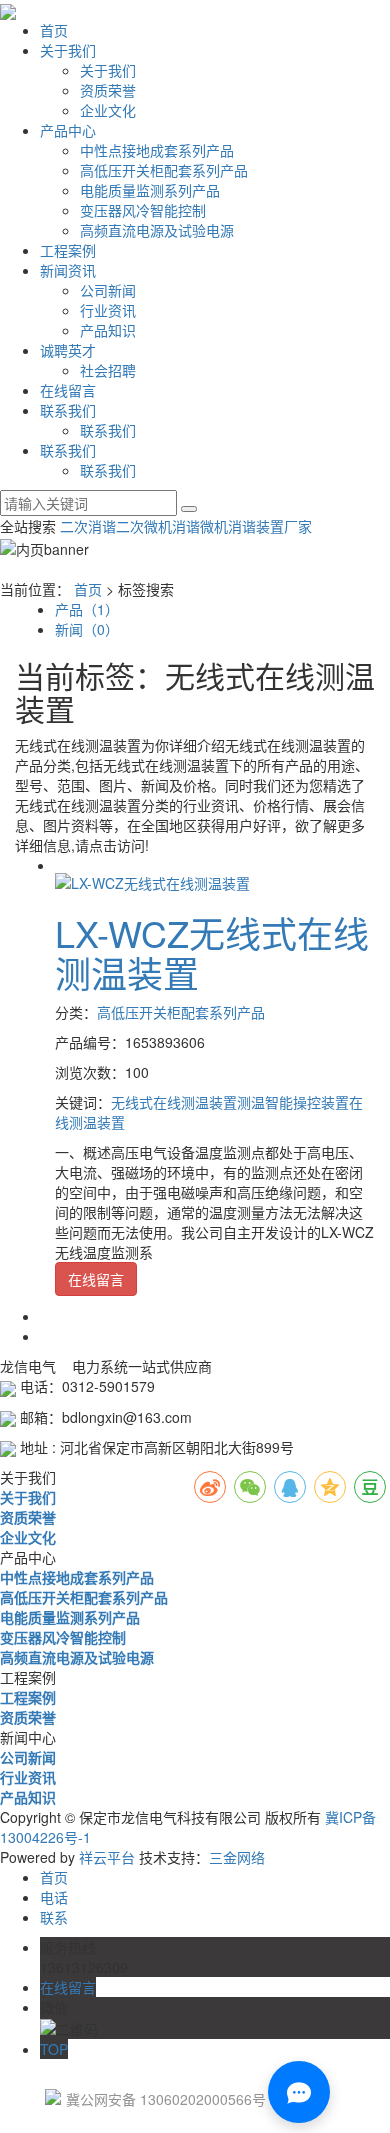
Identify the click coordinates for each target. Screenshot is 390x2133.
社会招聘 (108, 370)
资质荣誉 (108, 90)
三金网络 (237, 1857)
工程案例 (68, 250)
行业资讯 (108, 310)
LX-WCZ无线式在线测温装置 (212, 952)
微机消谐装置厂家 (256, 526)
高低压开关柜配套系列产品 (164, 170)
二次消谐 (88, 526)
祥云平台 (107, 1857)
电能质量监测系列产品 (150, 190)
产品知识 (108, 330)
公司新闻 (108, 290)
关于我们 (68, 50)
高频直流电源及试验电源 (157, 230)
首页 (54, 30)
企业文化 (108, 110)
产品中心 (68, 130)
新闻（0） (87, 629)
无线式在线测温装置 (174, 1102)
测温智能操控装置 (293, 1102)
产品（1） (87, 609)
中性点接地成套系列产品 (157, 150)
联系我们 (68, 410)
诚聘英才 (68, 350)
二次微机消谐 (158, 526)
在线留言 (68, 390)
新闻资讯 (68, 270)
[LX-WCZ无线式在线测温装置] (152, 881)
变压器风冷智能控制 (143, 210)
